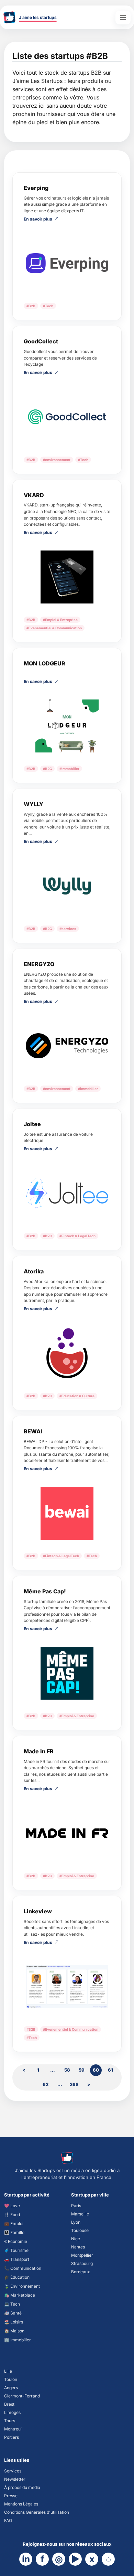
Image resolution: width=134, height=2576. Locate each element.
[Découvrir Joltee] (67, 1193)
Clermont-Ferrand (22, 2396)
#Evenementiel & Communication (54, 628)
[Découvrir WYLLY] (67, 886)
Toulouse (80, 2230)
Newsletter (15, 2479)
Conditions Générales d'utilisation (37, 2512)
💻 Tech (12, 2304)
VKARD (34, 495)
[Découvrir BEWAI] (67, 1513)
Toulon (11, 2379)
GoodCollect (41, 341)
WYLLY (33, 804)
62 (46, 2084)
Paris (76, 2206)
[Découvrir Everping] (67, 263)
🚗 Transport (17, 2259)
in (26, 2559)
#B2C (47, 769)
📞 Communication (23, 2268)
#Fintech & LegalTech (77, 1236)
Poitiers (12, 2437)
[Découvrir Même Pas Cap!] (67, 1673)
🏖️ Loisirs (14, 2322)
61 (110, 2070)
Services (13, 2471)
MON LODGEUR (44, 663)
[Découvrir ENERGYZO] (67, 1046)
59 (82, 2070)
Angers (11, 2388)
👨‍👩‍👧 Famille (14, 2232)
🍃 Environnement (22, 2286)
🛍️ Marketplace (20, 2295)
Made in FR (39, 1751)
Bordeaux (81, 2272)
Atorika (34, 1271)
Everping (36, 188)
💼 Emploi (14, 2224)
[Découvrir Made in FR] (67, 1833)
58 (67, 2070)
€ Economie (16, 2241)
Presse (11, 2496)
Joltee (32, 1124)
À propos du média (22, 2487)
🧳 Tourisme (16, 2250)
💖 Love (12, 2206)
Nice (76, 2239)
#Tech (48, 306)
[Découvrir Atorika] (67, 1353)
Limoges (12, 2412)
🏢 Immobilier (18, 2340)
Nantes (78, 2247)
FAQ (8, 2520)
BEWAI (33, 1431)
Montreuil (13, 2429)
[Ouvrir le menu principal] (123, 18)
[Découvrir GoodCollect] (67, 417)
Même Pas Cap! (45, 1591)
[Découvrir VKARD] (67, 577)
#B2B (31, 306)
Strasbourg (82, 2263)
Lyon (76, 2222)
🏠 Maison (14, 2331)
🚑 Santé (13, 2313)
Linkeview (38, 1911)
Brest (9, 2404)
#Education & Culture (77, 1396)
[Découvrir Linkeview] (67, 1987)
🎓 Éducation (17, 2277)
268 (74, 2084)
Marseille (80, 2214)
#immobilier (69, 769)
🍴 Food (12, 2215)
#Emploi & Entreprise (60, 620)
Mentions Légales (21, 2504)
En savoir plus (38, 219)
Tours (10, 2421)
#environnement (57, 460)
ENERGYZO (39, 964)
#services (68, 929)
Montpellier (82, 2255)
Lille (8, 2371)
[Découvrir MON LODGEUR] (67, 726)
